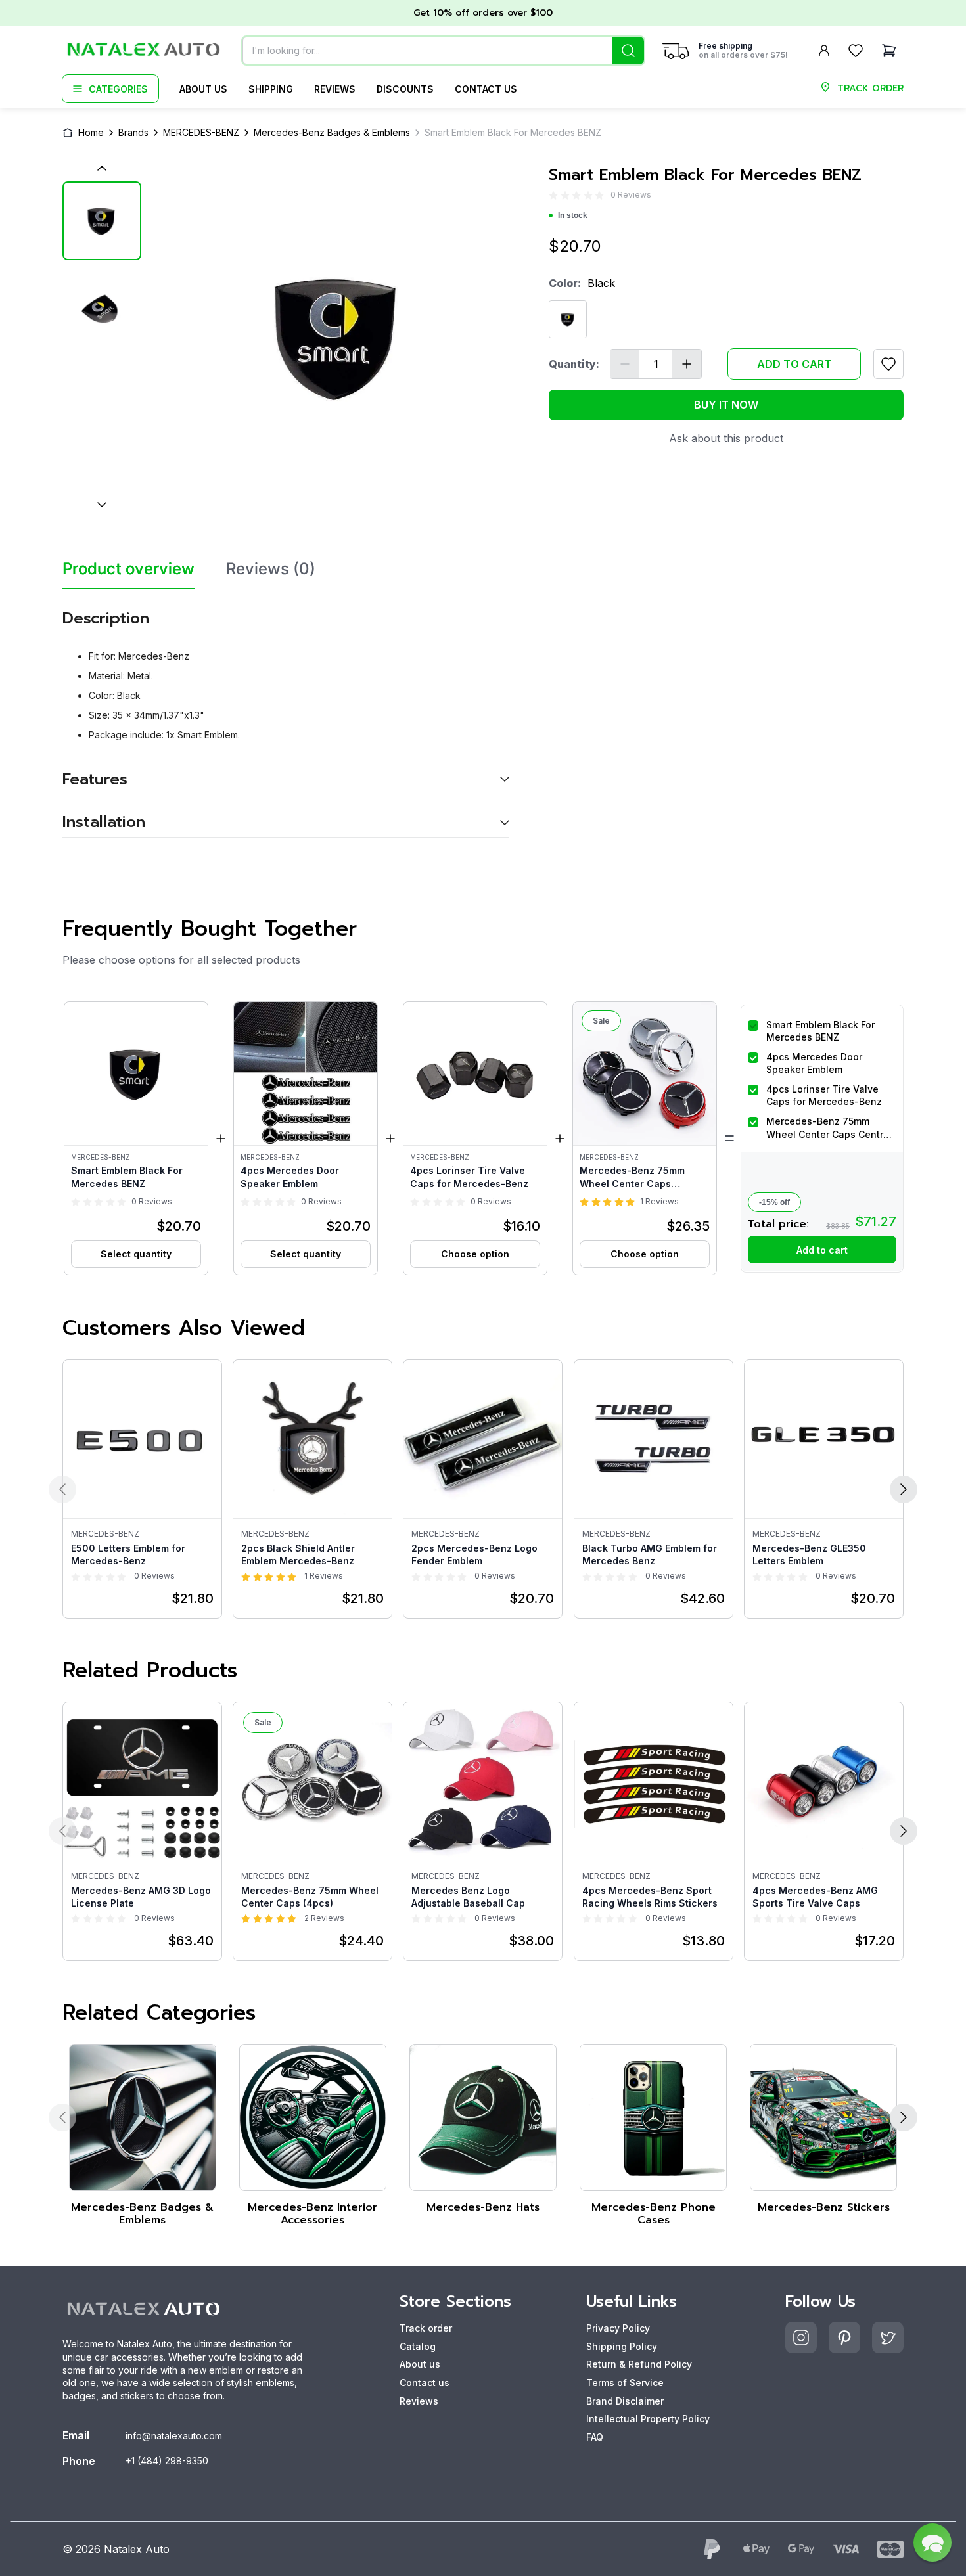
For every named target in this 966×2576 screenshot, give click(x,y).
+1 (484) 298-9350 (167, 2461)
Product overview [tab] (128, 569)
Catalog (418, 2346)
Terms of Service (625, 2383)
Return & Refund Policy (639, 2364)
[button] (136, 1138)
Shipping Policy (622, 2346)
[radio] (553, 195)
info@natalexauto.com (174, 2436)
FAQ (595, 2437)
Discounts (405, 89)
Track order (426, 2328)
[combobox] (443, 51)
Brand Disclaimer (625, 2401)
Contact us (486, 89)
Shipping (271, 89)
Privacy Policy (618, 2328)
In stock (573, 215)
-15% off (774, 1202)
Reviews (335, 89)
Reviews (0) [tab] (271, 569)
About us (203, 89)
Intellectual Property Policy (648, 2419)
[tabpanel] (286, 713)
